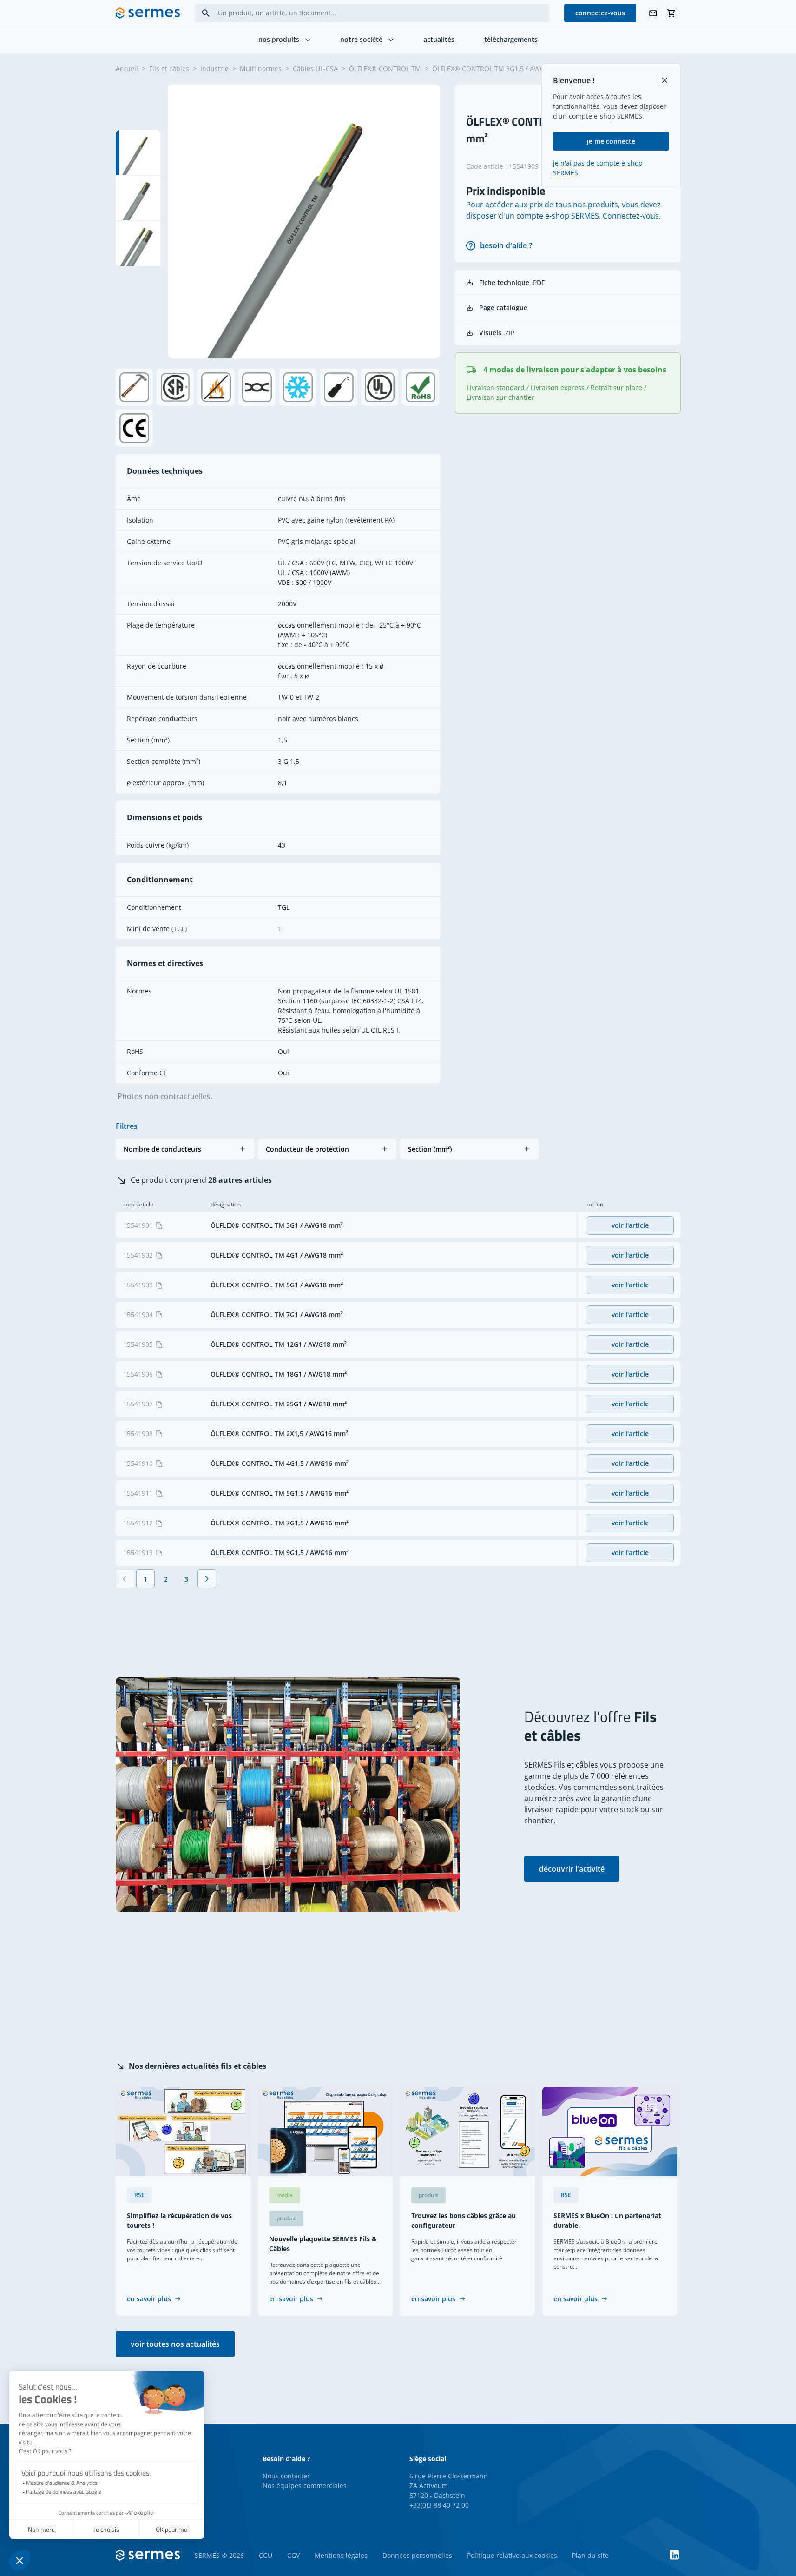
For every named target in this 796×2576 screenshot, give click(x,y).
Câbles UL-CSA (315, 69)
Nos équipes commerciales (305, 2486)
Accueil (127, 69)
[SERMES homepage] (148, 13)
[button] (185, 1149)
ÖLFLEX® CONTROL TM (385, 69)
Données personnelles (417, 2555)
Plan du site (590, 2555)
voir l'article (630, 1225)
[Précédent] (125, 1579)
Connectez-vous (631, 216)
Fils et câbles (169, 69)
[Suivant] (207, 1579)
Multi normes (261, 69)
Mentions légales (341, 2555)
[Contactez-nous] (653, 13)
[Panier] (671, 13)
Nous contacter (286, 2476)
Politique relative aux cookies (512, 2555)
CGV (293, 2555)
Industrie (214, 69)
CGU (266, 2555)
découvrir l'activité (572, 1869)
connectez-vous (600, 13)
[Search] (206, 13)
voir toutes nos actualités (175, 2344)
